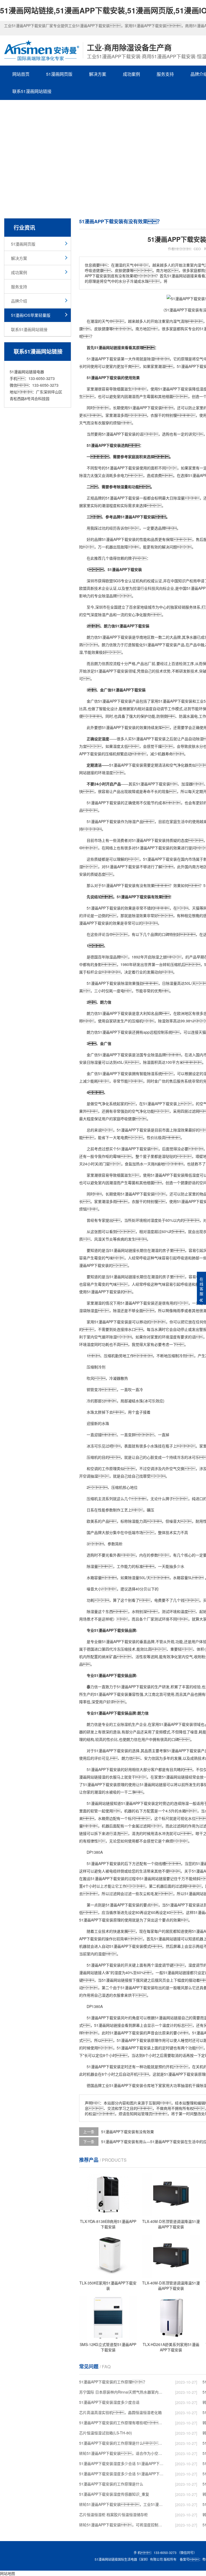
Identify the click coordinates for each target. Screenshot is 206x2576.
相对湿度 (150, 1220)
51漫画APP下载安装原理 (104, 1784)
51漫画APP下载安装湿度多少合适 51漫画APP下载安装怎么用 (122, 2474)
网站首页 (21, 74)
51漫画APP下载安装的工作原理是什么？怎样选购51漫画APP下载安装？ (122, 2443)
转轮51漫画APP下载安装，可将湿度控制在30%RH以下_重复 (122, 2525)
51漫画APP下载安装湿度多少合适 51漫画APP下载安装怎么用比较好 (122, 2463)
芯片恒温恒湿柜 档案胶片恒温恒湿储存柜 (113, 2514)
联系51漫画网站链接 (32, 91)
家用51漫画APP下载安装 (172, 701)
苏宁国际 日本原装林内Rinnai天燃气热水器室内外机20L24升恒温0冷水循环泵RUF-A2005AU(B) (122, 2392)
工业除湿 (120, 1724)
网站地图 (8, 2573)
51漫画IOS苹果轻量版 (31, 315)
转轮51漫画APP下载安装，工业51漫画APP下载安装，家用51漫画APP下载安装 (122, 2504)
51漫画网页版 (59, 74)
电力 (124, 475)
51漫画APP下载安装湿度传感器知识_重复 (114, 2494)
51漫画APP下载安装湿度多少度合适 (109, 2402)
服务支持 (165, 74)
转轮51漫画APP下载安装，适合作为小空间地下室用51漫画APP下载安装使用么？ (122, 2453)
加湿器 (187, 784)
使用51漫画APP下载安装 (171, 389)
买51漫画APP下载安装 (147, 739)
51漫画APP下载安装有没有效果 (128, 2132)
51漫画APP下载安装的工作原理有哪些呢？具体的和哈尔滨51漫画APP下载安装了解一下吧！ (122, 2423)
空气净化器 (179, 765)
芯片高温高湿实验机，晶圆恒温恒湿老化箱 (120, 2412)
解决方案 (98, 74)
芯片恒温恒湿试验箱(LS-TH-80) (106, 2433)
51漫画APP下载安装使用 (126, 468)
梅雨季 (179, 1310)
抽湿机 (186, 2085)
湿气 (177, 321)
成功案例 (131, 74)
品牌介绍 (19, 301)
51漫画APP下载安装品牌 (115, 1630)
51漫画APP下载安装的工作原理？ (113, 2382)
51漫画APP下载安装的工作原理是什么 (111, 2484)
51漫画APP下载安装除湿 (107, 983)
